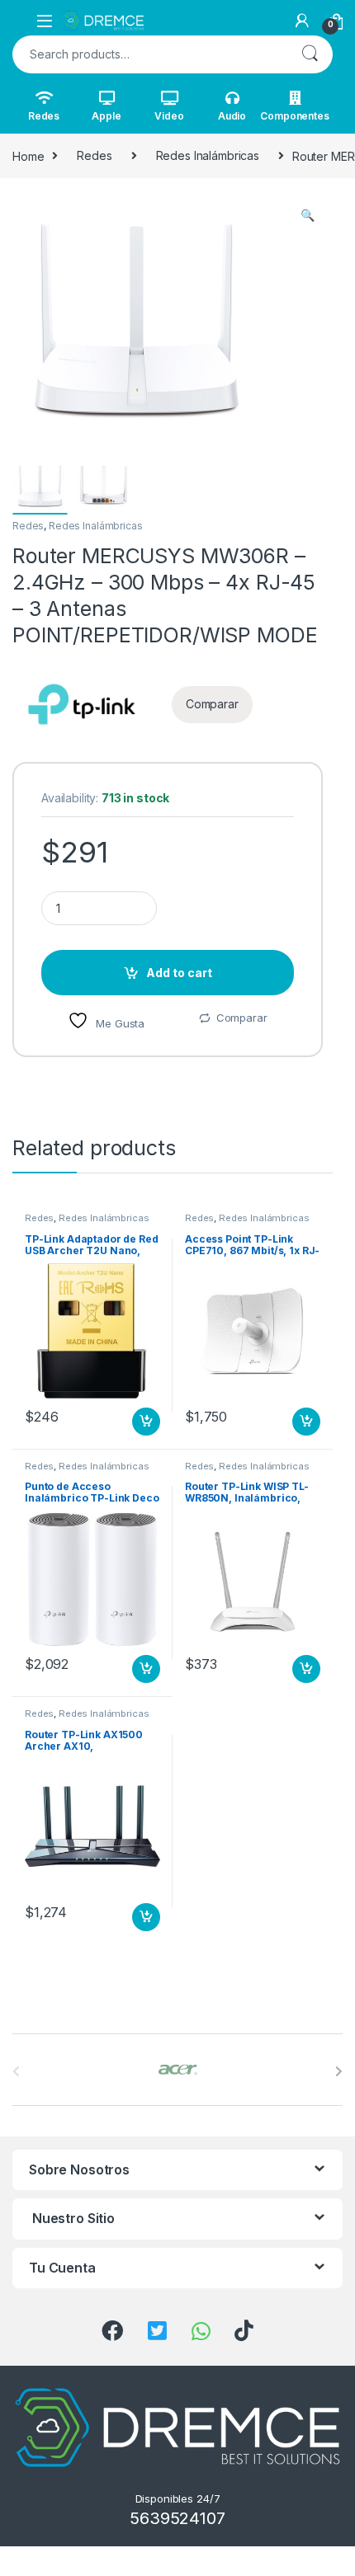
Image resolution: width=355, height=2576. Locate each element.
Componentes (295, 116)
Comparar (242, 1018)
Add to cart (179, 973)
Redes (44, 116)
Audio (232, 116)
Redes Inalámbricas (208, 155)
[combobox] (149, 54)
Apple (106, 116)
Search (310, 54)
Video (169, 116)
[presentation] (339, 2071)
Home (28, 155)
